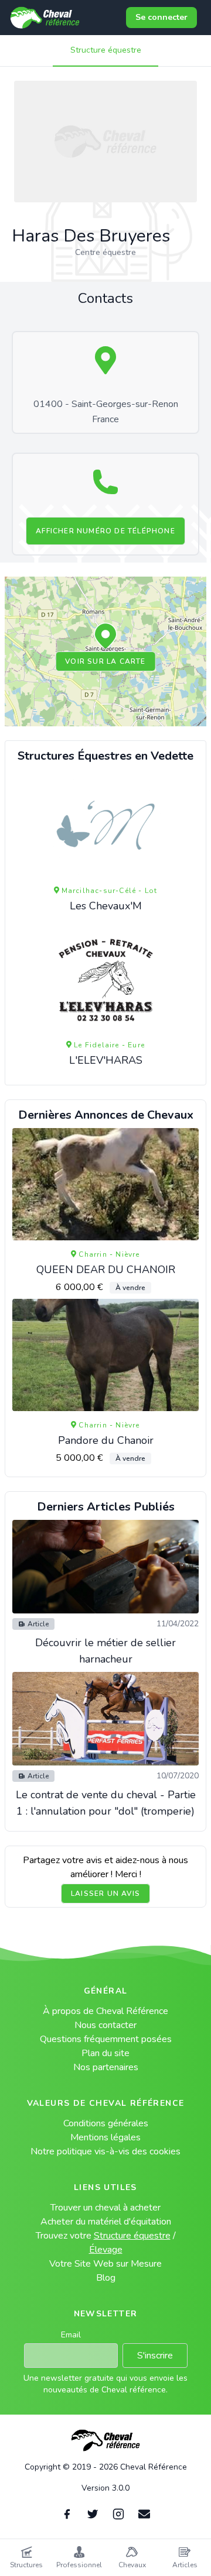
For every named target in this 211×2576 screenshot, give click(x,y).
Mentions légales (105, 2137)
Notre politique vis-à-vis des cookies (105, 2151)
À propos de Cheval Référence (105, 2011)
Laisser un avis (105, 1894)
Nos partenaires (106, 2067)
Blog (106, 2278)
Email (71, 2335)
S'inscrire (155, 2356)
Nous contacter (105, 2025)
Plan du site (105, 2053)
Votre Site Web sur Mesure (105, 2264)
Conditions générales (106, 2123)
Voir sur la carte (105, 661)
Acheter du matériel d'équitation (106, 2222)
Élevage (106, 2250)
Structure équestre (106, 50)
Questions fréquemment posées (106, 2039)
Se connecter (161, 17)
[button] (105, 637)
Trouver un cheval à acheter (105, 2208)
